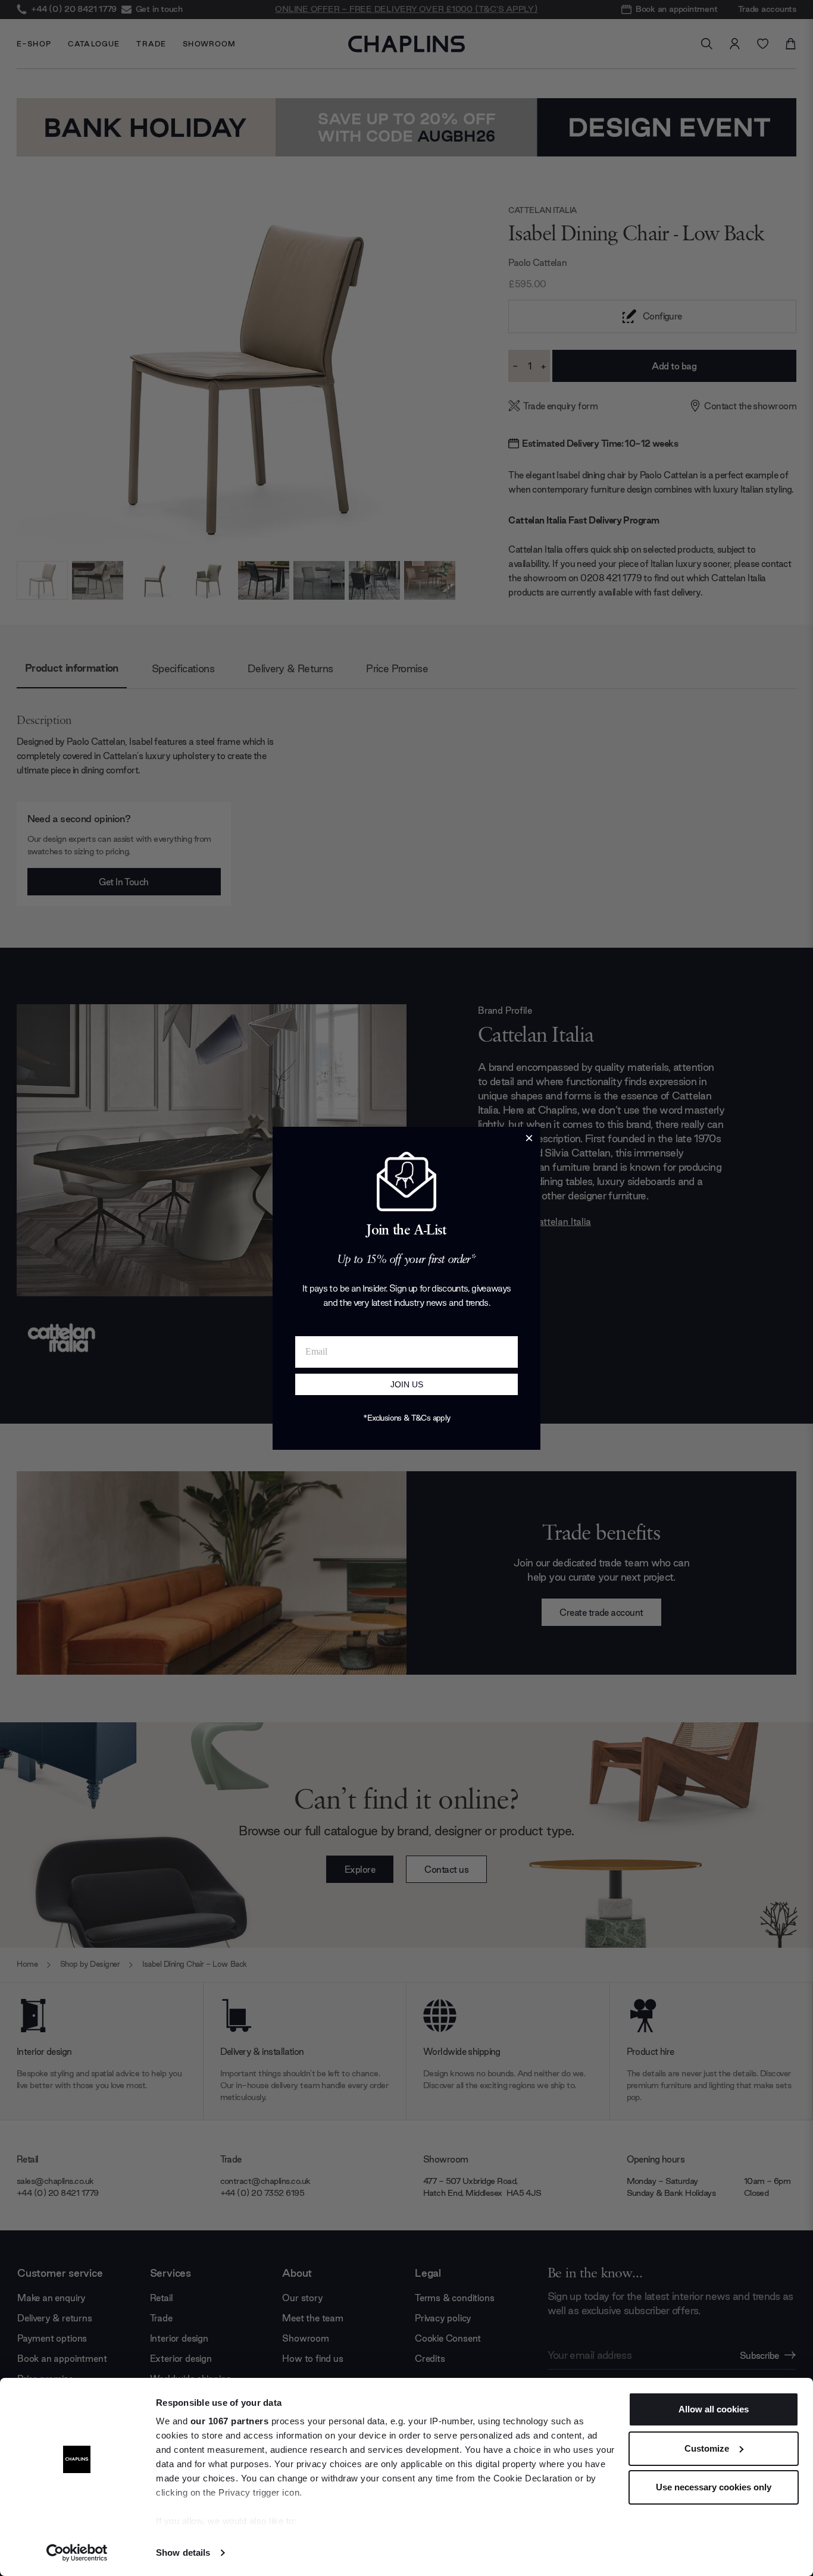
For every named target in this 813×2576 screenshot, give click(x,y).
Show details (183, 2553)
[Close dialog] (529, 1138)
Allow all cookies (714, 2409)
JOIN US (407, 1384)
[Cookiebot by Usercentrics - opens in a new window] (77, 2553)
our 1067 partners (230, 2421)
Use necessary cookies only (714, 2487)
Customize (707, 2448)
